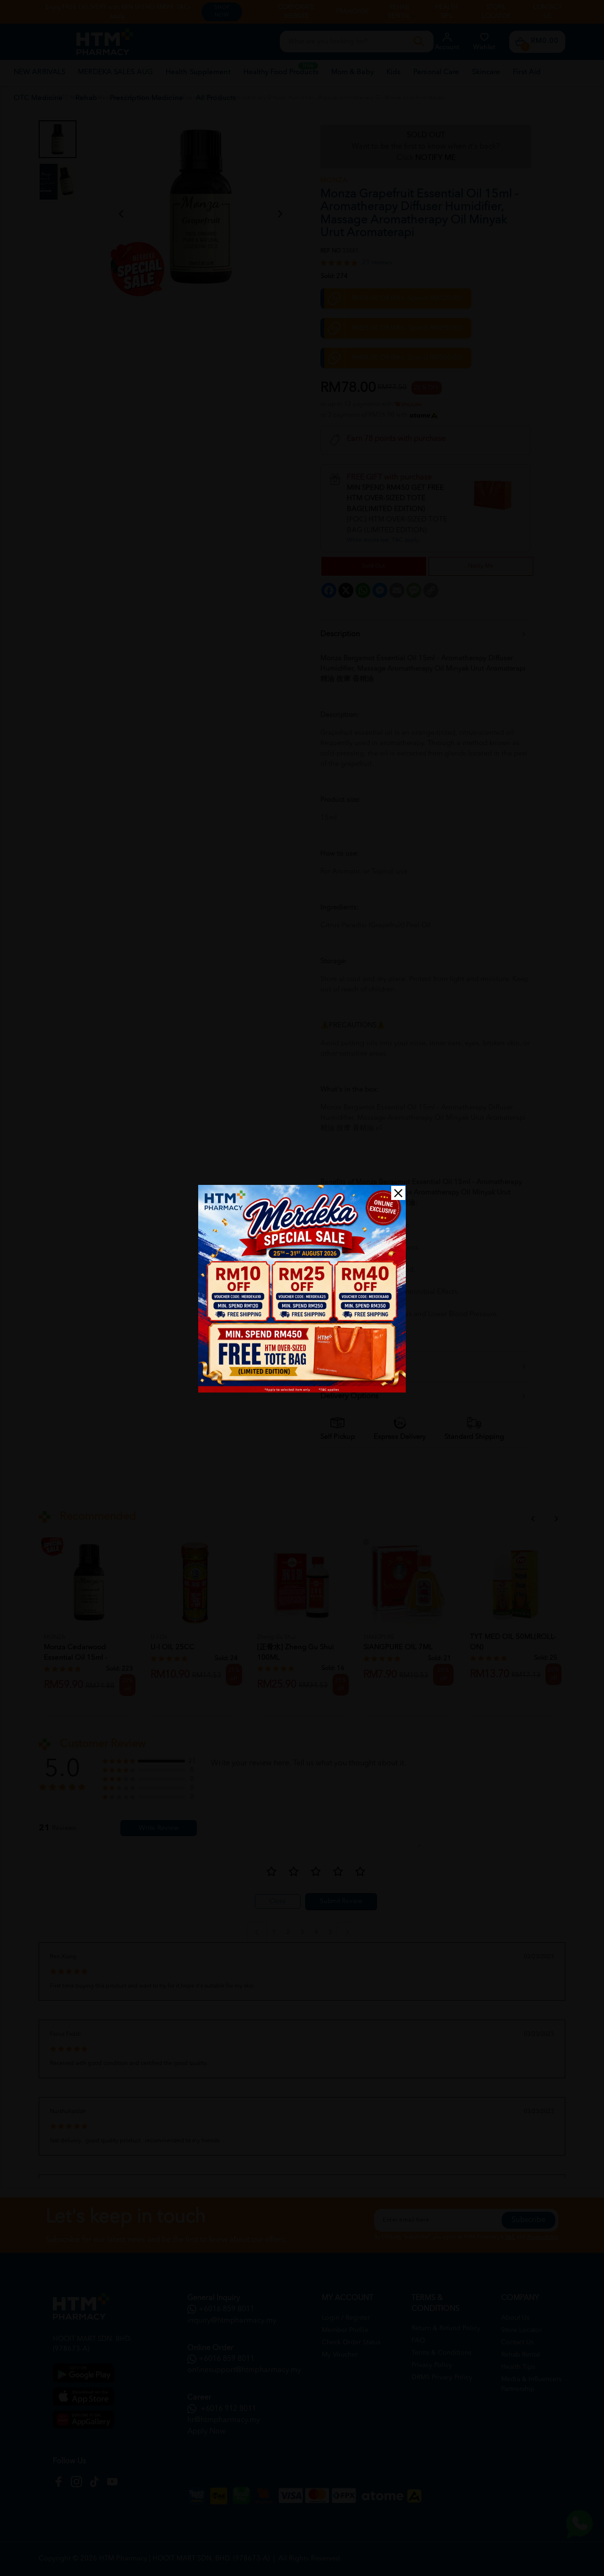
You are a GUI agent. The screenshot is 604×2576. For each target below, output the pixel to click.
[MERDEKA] (302, 1289)
